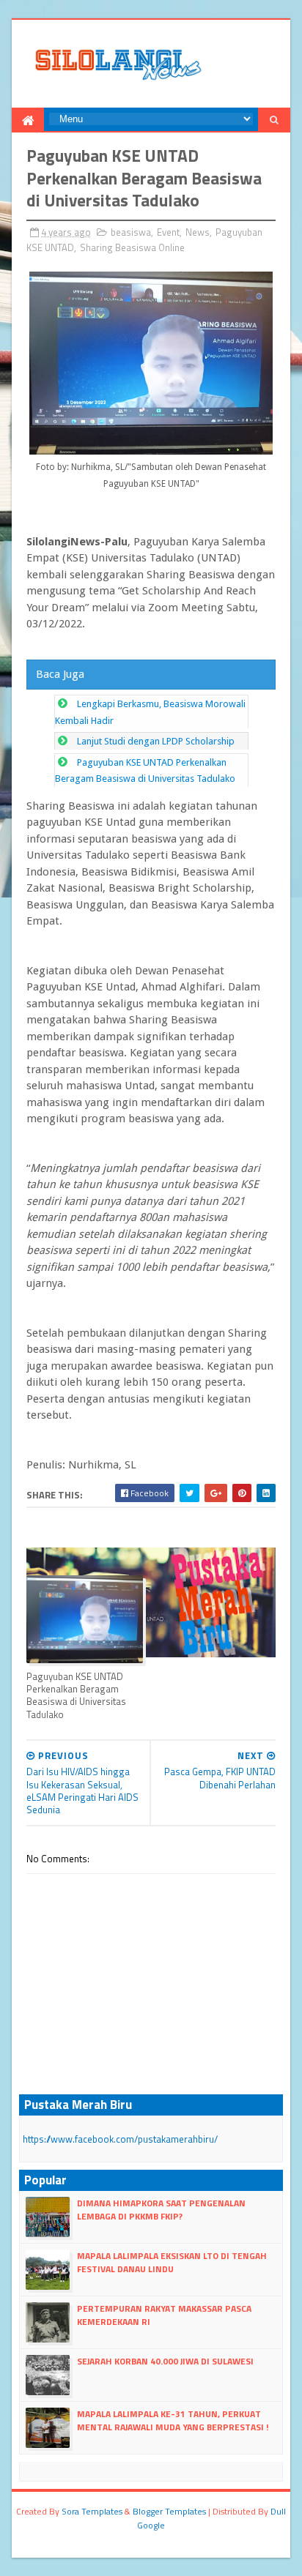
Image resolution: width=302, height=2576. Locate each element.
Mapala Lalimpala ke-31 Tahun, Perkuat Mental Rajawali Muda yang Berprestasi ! (173, 2420)
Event (168, 232)
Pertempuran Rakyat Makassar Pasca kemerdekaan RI (164, 2315)
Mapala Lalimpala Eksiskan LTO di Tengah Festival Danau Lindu (172, 2262)
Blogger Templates (169, 2511)
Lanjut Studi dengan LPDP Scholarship (156, 741)
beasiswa (131, 232)
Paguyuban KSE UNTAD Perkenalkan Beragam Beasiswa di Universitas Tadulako (76, 1695)
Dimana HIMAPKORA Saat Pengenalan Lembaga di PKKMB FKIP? (161, 2210)
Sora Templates (92, 2511)
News (198, 232)
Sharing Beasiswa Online (132, 247)
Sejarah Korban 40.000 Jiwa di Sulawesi (165, 2361)
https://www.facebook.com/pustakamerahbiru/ (120, 2139)
